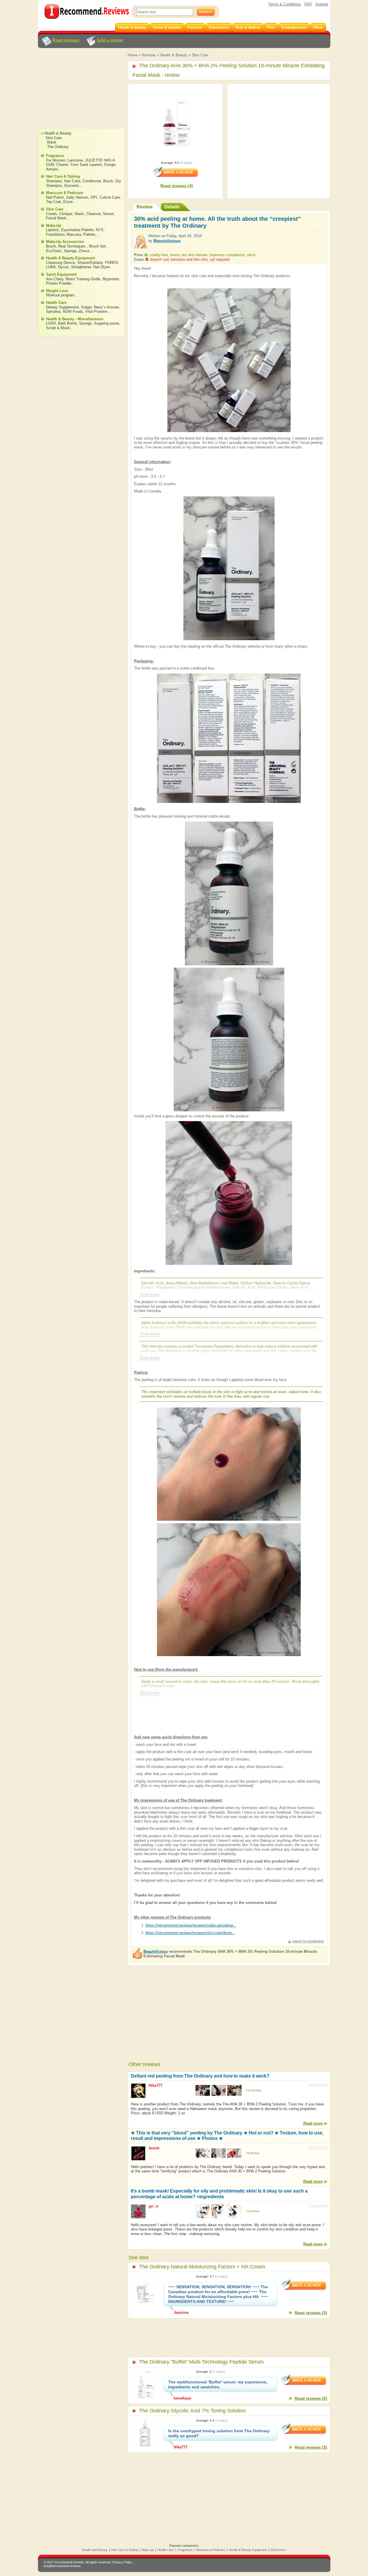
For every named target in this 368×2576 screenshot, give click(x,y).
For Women (56, 160)
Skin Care (200, 55)
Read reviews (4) (177, 186)
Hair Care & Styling (63, 176)
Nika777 (156, 2085)
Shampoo (54, 181)
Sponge (70, 251)
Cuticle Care (110, 197)
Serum (108, 214)
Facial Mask (56, 218)
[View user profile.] (140, 246)
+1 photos (253, 2211)
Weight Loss (57, 291)
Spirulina (53, 311)
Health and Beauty (95, 2550)
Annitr (154, 2148)
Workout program (60, 295)
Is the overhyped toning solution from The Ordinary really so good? (219, 2433)
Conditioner (92, 181)
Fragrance (55, 156)
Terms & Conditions (285, 4)
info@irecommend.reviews (62, 2566)
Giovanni (71, 186)
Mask (52, 142)
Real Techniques (72, 246)
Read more (313, 2123)
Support (322, 4)
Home (133, 55)
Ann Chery (55, 279)
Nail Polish (55, 197)
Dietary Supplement (62, 307)
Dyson (63, 267)
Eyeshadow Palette (77, 230)
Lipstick (52, 230)
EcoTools (54, 251)
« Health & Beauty (56, 133)
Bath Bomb (67, 323)
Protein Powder (59, 283)
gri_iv (154, 2206)
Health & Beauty (174, 55)
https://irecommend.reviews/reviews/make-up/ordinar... (191, 1925)
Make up (147, 2550)
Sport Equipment (61, 274)
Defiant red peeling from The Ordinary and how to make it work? (200, 2076)
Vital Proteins (97, 311)
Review (144, 207)
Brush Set (97, 246)
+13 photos (253, 2090)
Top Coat (53, 202)
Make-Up (54, 226)
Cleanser (93, 214)
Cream (51, 214)
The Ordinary (58, 147)
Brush (108, 181)
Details (172, 207)
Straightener (81, 267)
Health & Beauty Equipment (70, 258)
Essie (68, 202)
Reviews (149, 55)
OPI (94, 197)
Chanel (62, 165)
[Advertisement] (81, 93)
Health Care (56, 303)
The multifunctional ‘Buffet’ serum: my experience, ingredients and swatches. (218, 2384)
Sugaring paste (107, 323)
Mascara (74, 234)
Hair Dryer (101, 267)
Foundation (55, 234)
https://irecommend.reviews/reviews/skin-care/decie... (190, 1933)
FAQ (308, 4)
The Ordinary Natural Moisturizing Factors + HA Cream (202, 2267)
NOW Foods (73, 311)
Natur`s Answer (106, 307)
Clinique (66, 214)
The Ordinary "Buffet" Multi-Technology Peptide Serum (201, 2362)
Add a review (110, 40)
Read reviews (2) (311, 2398)
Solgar (86, 307)
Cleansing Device (61, 263)
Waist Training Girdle (83, 279)
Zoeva (84, 251)
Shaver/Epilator (90, 263)
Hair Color (72, 181)
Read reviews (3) (311, 2313)
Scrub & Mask (58, 328)
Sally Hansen (77, 197)
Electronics (278, 2550)
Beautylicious (167, 241)
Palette (89, 234)
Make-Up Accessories (65, 242)
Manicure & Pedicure (65, 193)
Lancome (75, 160)
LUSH (51, 323)
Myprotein (111, 279)
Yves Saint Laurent (86, 165)
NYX (100, 230)
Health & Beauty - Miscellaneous (75, 319)
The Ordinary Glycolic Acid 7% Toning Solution (192, 2411)
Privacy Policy (122, 2562)
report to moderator (308, 1941)
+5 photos (253, 2153)
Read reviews (66, 40)
